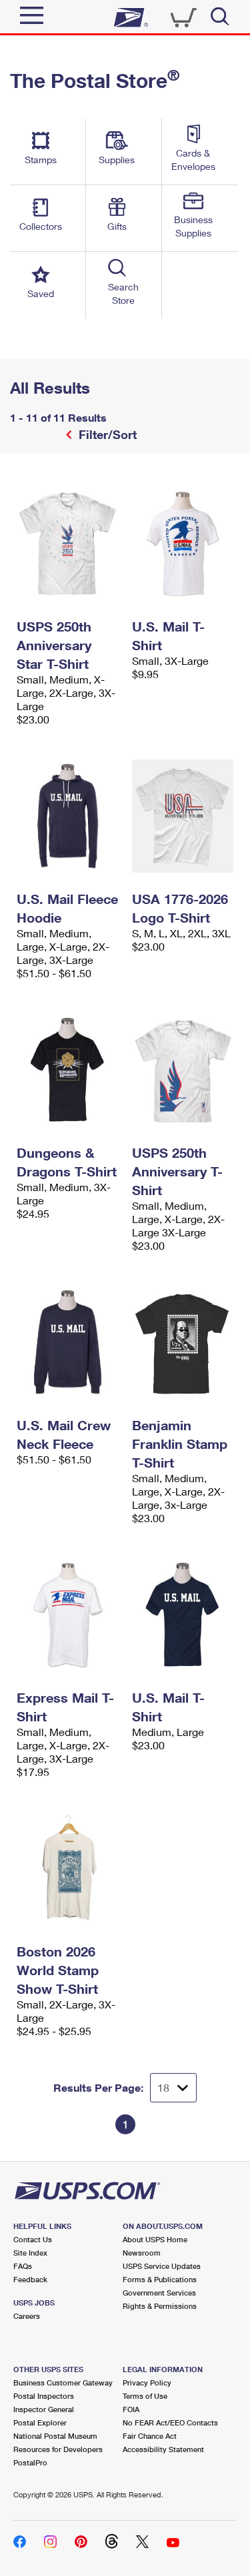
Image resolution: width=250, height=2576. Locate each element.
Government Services (159, 2293)
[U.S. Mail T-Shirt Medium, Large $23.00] (183, 1615)
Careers (27, 2316)
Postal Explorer (40, 2422)
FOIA (131, 2409)
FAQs (23, 2266)
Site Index (30, 2253)
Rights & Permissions (160, 2306)
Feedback (30, 2279)
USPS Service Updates (162, 2266)
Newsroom (142, 2253)
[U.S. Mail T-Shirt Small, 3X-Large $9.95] (183, 544)
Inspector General (44, 2409)
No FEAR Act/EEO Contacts (170, 2422)
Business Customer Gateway (63, 2382)
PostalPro (30, 2462)
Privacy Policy (147, 2382)
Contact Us (33, 2239)
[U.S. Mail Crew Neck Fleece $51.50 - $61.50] (68, 1342)
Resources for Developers (58, 2449)
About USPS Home (155, 2239)
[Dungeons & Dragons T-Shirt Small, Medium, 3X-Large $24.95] (68, 1070)
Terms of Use (145, 2396)
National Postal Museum (55, 2436)
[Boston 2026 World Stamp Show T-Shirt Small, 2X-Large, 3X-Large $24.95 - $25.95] (68, 1869)
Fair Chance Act (150, 2436)
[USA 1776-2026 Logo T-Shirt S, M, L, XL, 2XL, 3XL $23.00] (183, 816)
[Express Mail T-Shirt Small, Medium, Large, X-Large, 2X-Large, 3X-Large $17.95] (68, 1615)
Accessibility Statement (163, 2449)
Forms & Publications (160, 2279)
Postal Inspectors (44, 2396)
